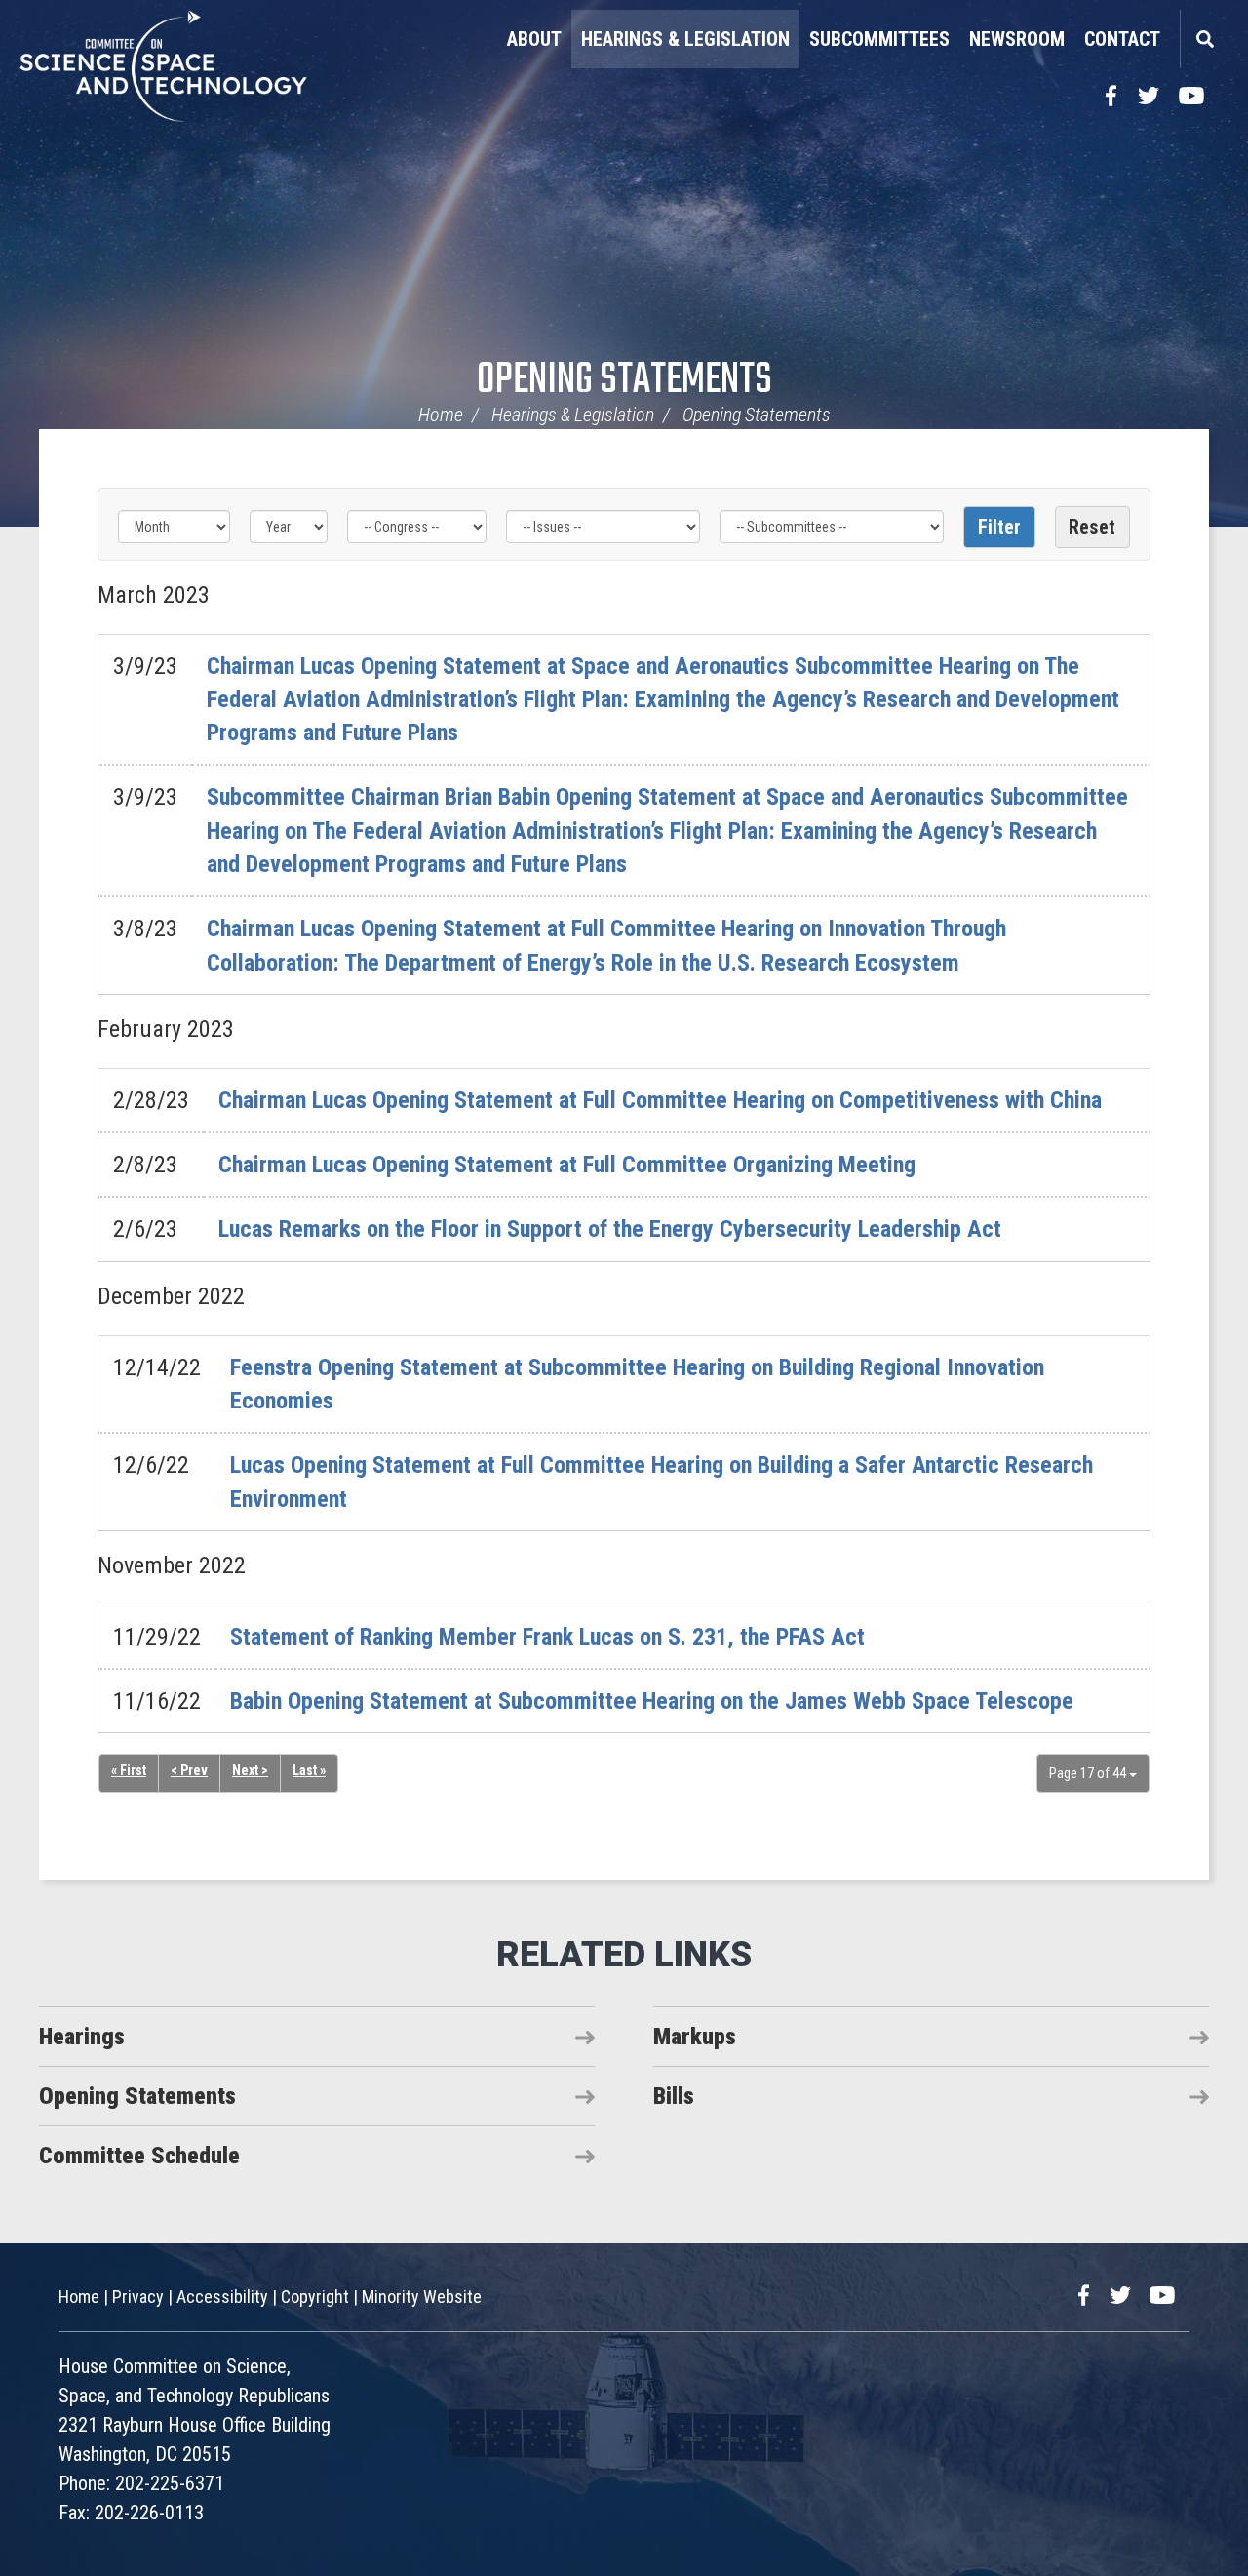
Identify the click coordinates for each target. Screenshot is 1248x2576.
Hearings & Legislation (685, 39)
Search (1204, 39)
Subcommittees (879, 39)
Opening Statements (624, 381)
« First (129, 1770)
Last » (309, 1770)
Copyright (315, 2297)
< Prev (189, 1770)
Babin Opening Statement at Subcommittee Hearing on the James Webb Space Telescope (652, 1701)
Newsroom (1017, 39)
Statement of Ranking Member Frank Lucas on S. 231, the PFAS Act (547, 1637)
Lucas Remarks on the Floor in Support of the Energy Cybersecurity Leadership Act (610, 1229)
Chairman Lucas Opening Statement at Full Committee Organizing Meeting (567, 1165)
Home (441, 415)
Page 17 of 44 (1089, 1773)
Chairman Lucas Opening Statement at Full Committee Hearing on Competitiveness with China (660, 1100)
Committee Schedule (139, 2156)
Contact (1122, 39)
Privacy (138, 2297)
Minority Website (422, 2297)
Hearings (82, 2037)
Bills (674, 2096)
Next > (250, 1770)
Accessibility (222, 2297)
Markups (695, 2037)
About (534, 39)
